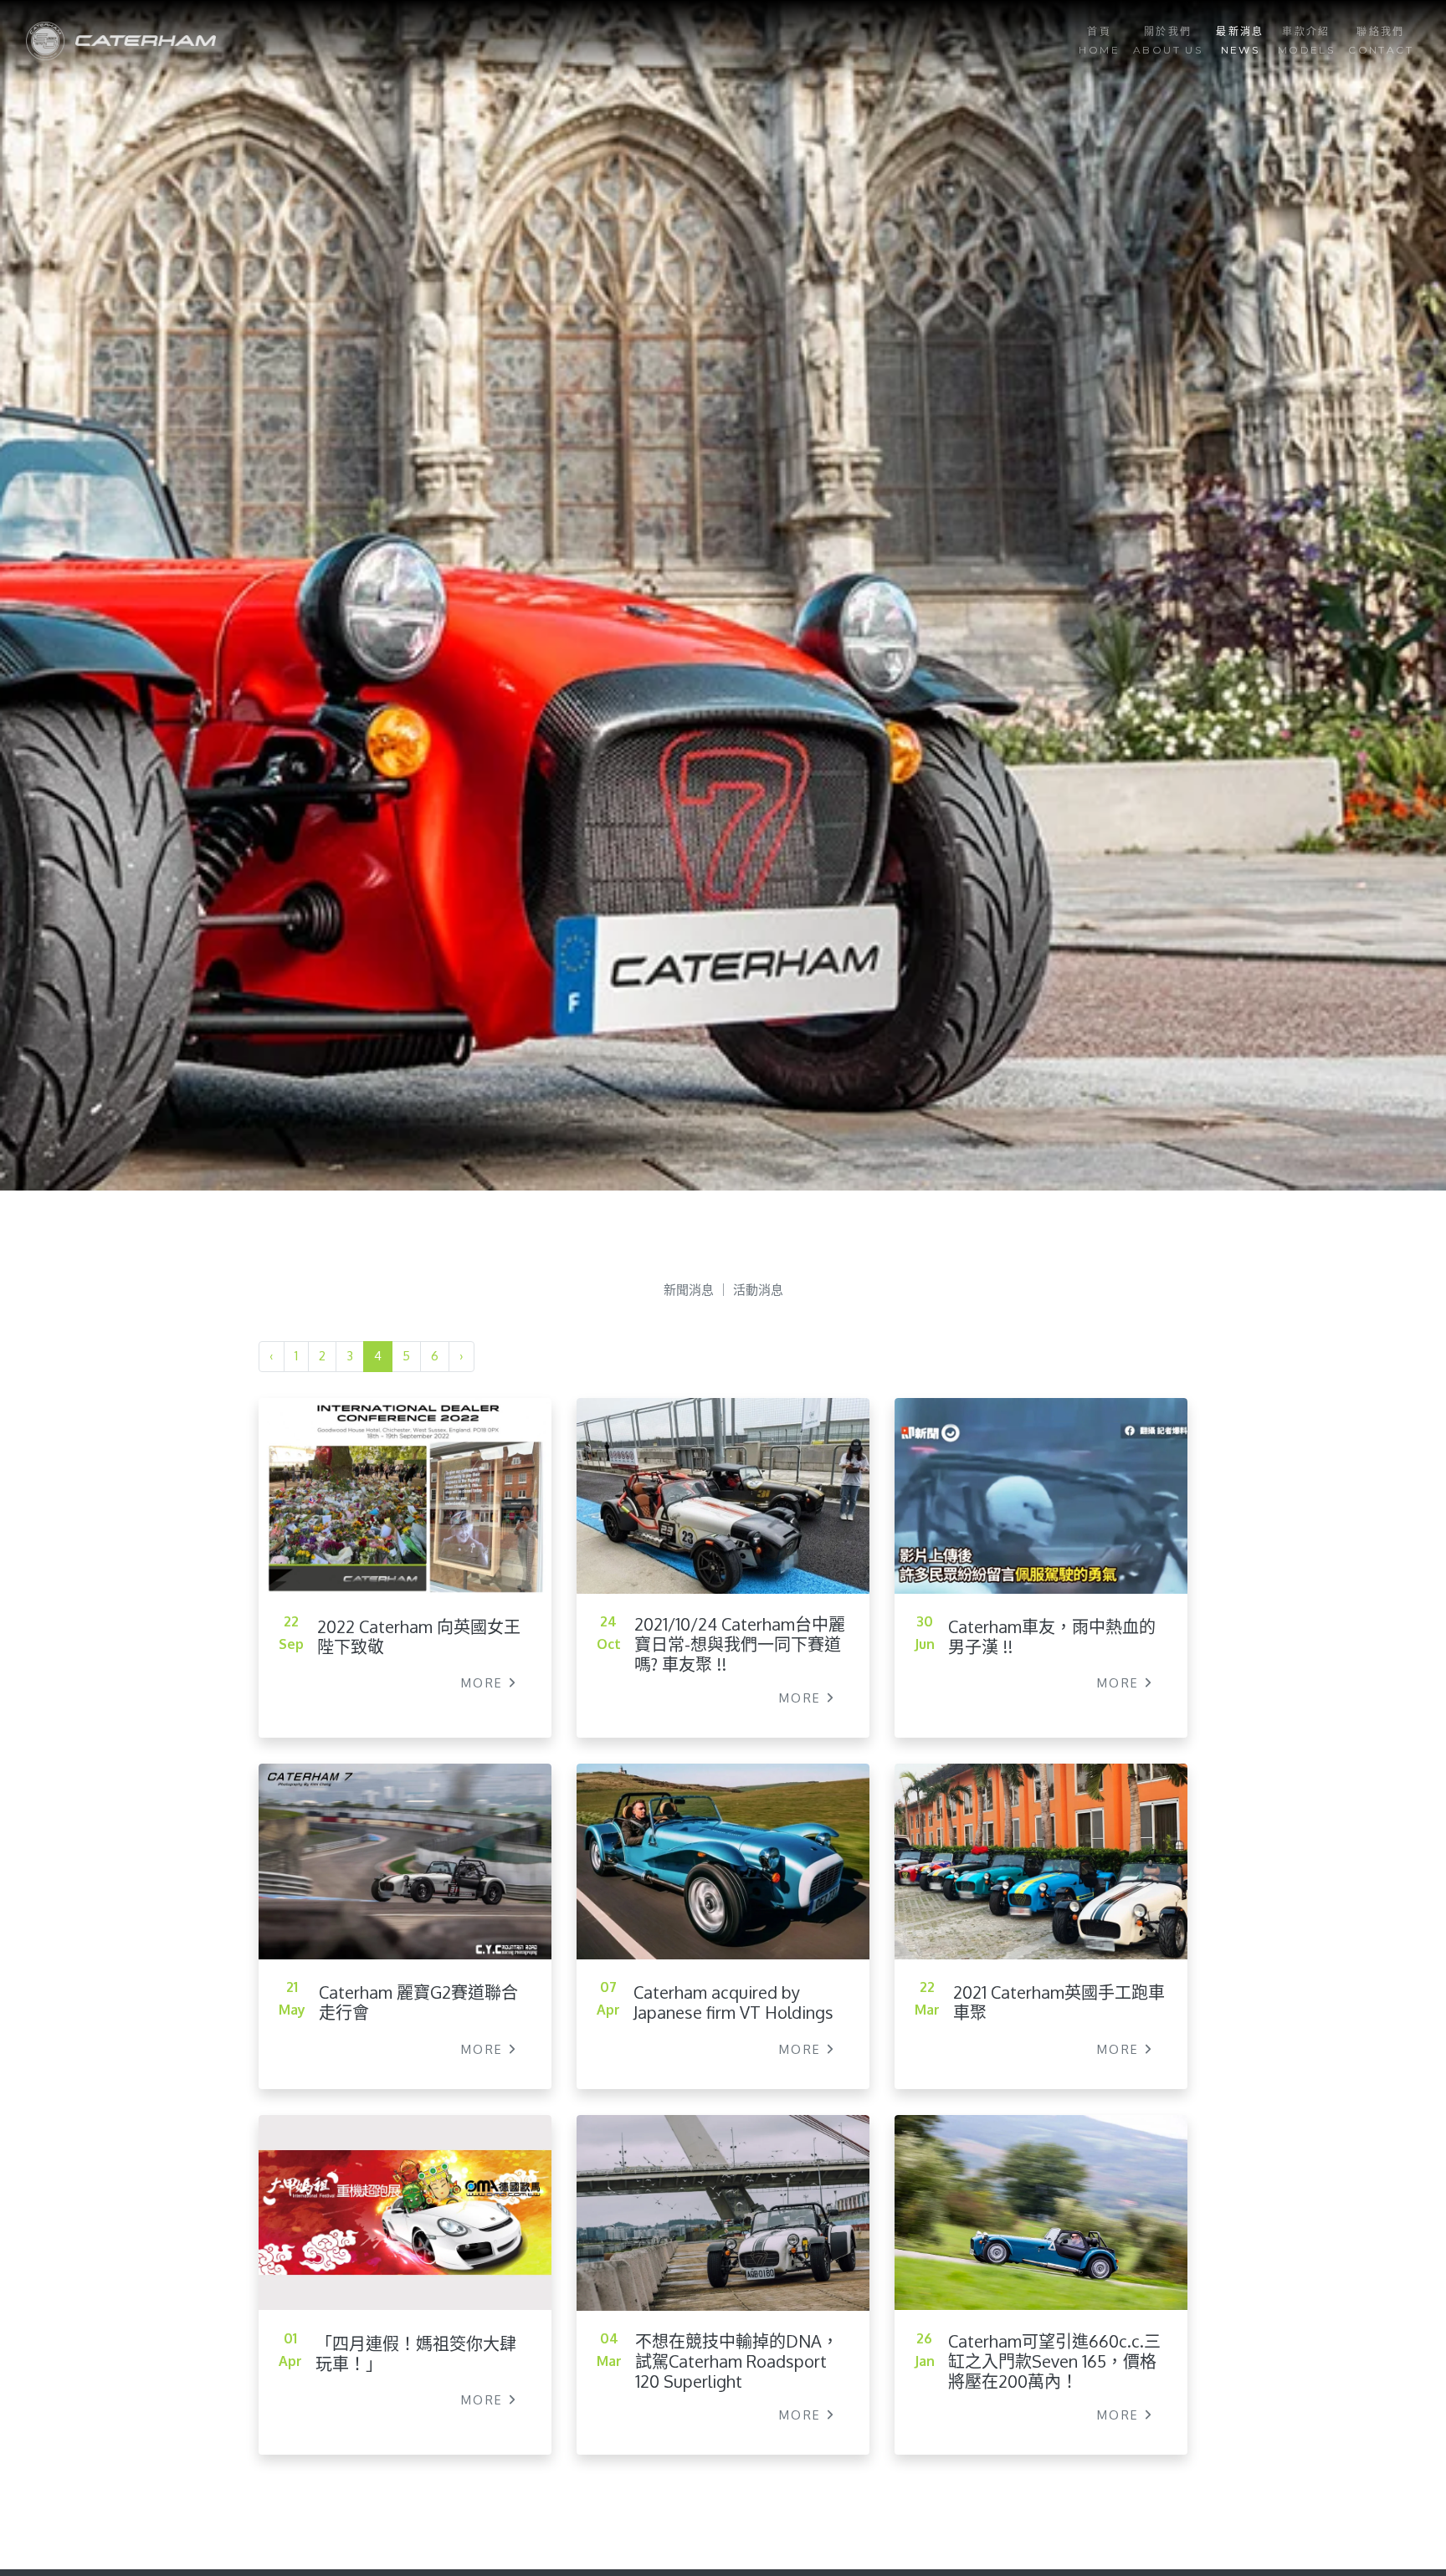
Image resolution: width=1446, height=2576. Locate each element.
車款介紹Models (1306, 41)
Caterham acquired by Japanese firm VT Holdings (733, 2002)
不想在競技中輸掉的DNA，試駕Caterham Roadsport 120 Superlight (737, 2361)
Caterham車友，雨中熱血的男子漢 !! (1052, 1636)
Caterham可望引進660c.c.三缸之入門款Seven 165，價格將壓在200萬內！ (1054, 2360)
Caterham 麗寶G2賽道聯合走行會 (418, 2002)
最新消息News (1240, 41)
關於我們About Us (1168, 41)
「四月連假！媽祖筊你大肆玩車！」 (416, 2353)
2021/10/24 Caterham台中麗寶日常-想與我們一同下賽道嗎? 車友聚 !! (740, 1644)
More (485, 1682)
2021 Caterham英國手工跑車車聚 (1059, 2002)
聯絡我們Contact (1381, 41)
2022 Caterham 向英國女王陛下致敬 (419, 1636)
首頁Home (1099, 41)
